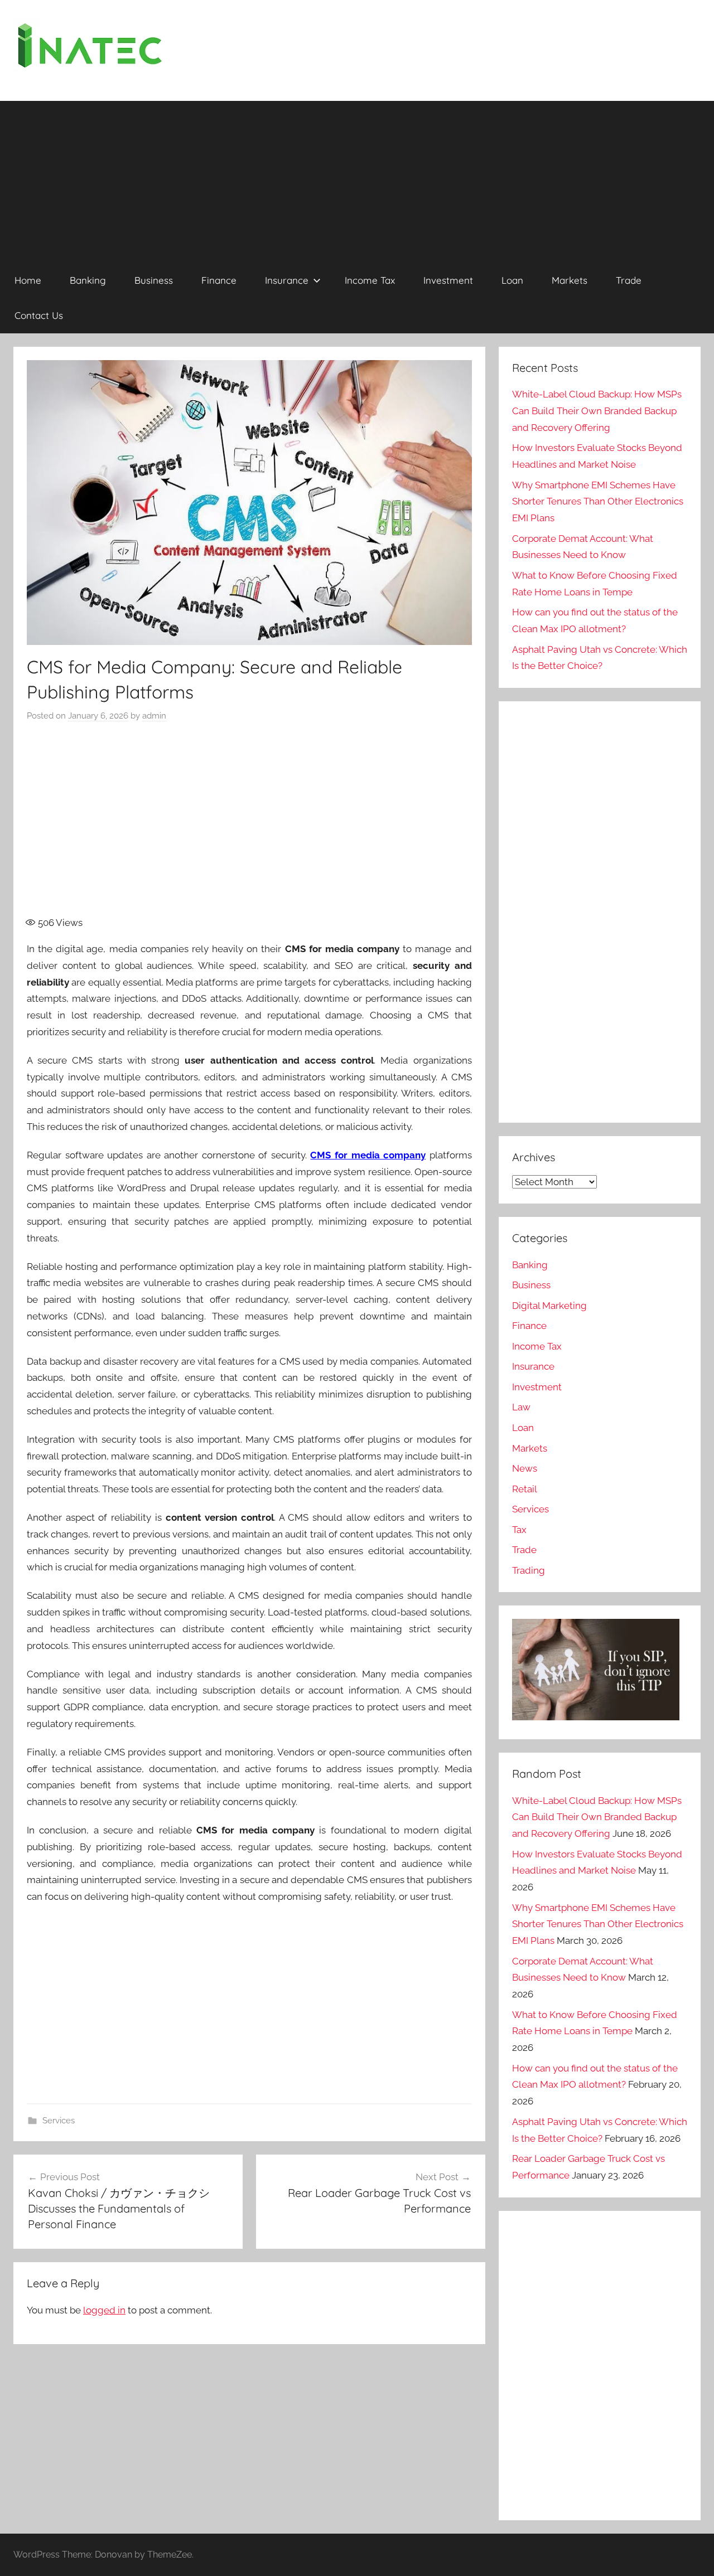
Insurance (287, 280)
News (525, 1468)
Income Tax (370, 280)
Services (59, 2121)
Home (28, 280)
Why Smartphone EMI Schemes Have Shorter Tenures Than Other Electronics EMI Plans (598, 502)
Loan (512, 280)
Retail (525, 1489)
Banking (88, 280)
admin (154, 716)
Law (521, 1407)
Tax (519, 1530)
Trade (629, 280)
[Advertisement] (357, 179)
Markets (570, 280)
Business (154, 280)
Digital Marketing (549, 1306)
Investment (448, 280)
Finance (219, 280)
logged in (104, 2310)
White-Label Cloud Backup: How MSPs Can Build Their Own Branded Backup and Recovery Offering (597, 411)
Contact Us (39, 315)
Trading (529, 1570)
